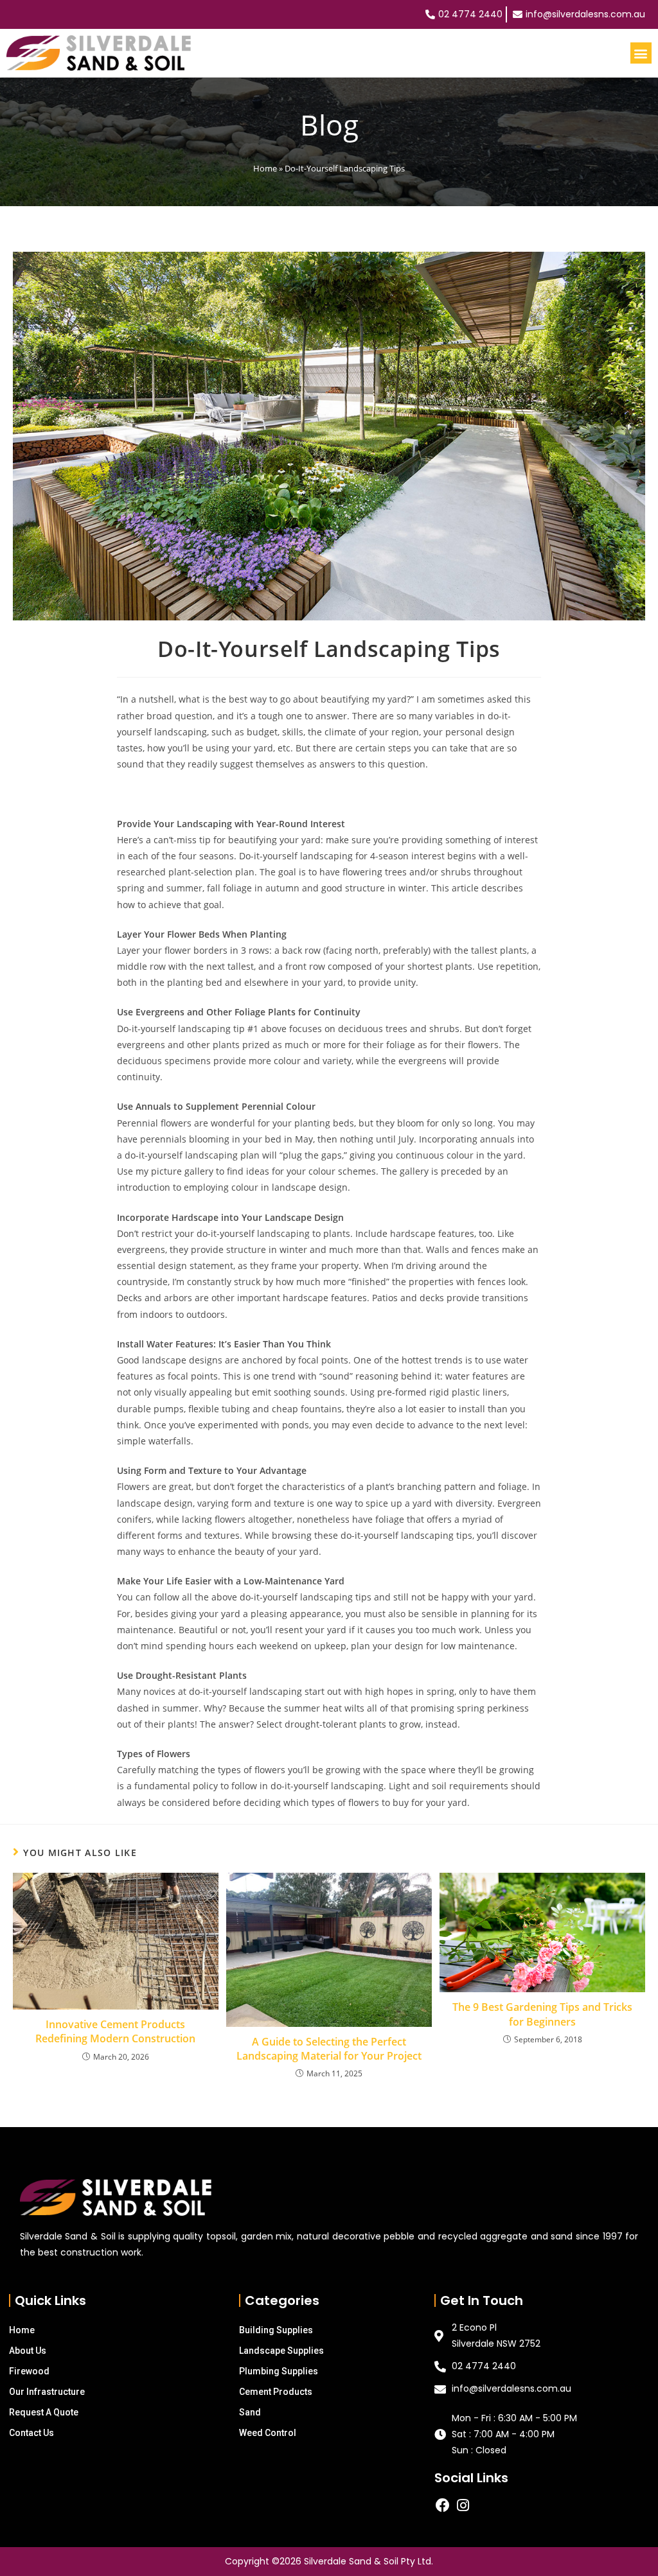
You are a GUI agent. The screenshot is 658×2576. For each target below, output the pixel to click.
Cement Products (276, 2392)
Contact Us (31, 2433)
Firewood (29, 2371)
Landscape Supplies (281, 2351)
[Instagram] (463, 2505)
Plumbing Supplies (279, 2371)
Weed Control (268, 2433)
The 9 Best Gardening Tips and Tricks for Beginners (542, 2014)
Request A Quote (44, 2412)
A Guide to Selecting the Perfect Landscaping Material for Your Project (329, 2049)
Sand (250, 2412)
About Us (28, 2351)
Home (265, 168)
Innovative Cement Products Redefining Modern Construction (115, 2031)
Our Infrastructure (47, 2392)
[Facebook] (443, 2505)
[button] (641, 53)
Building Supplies (276, 2330)
